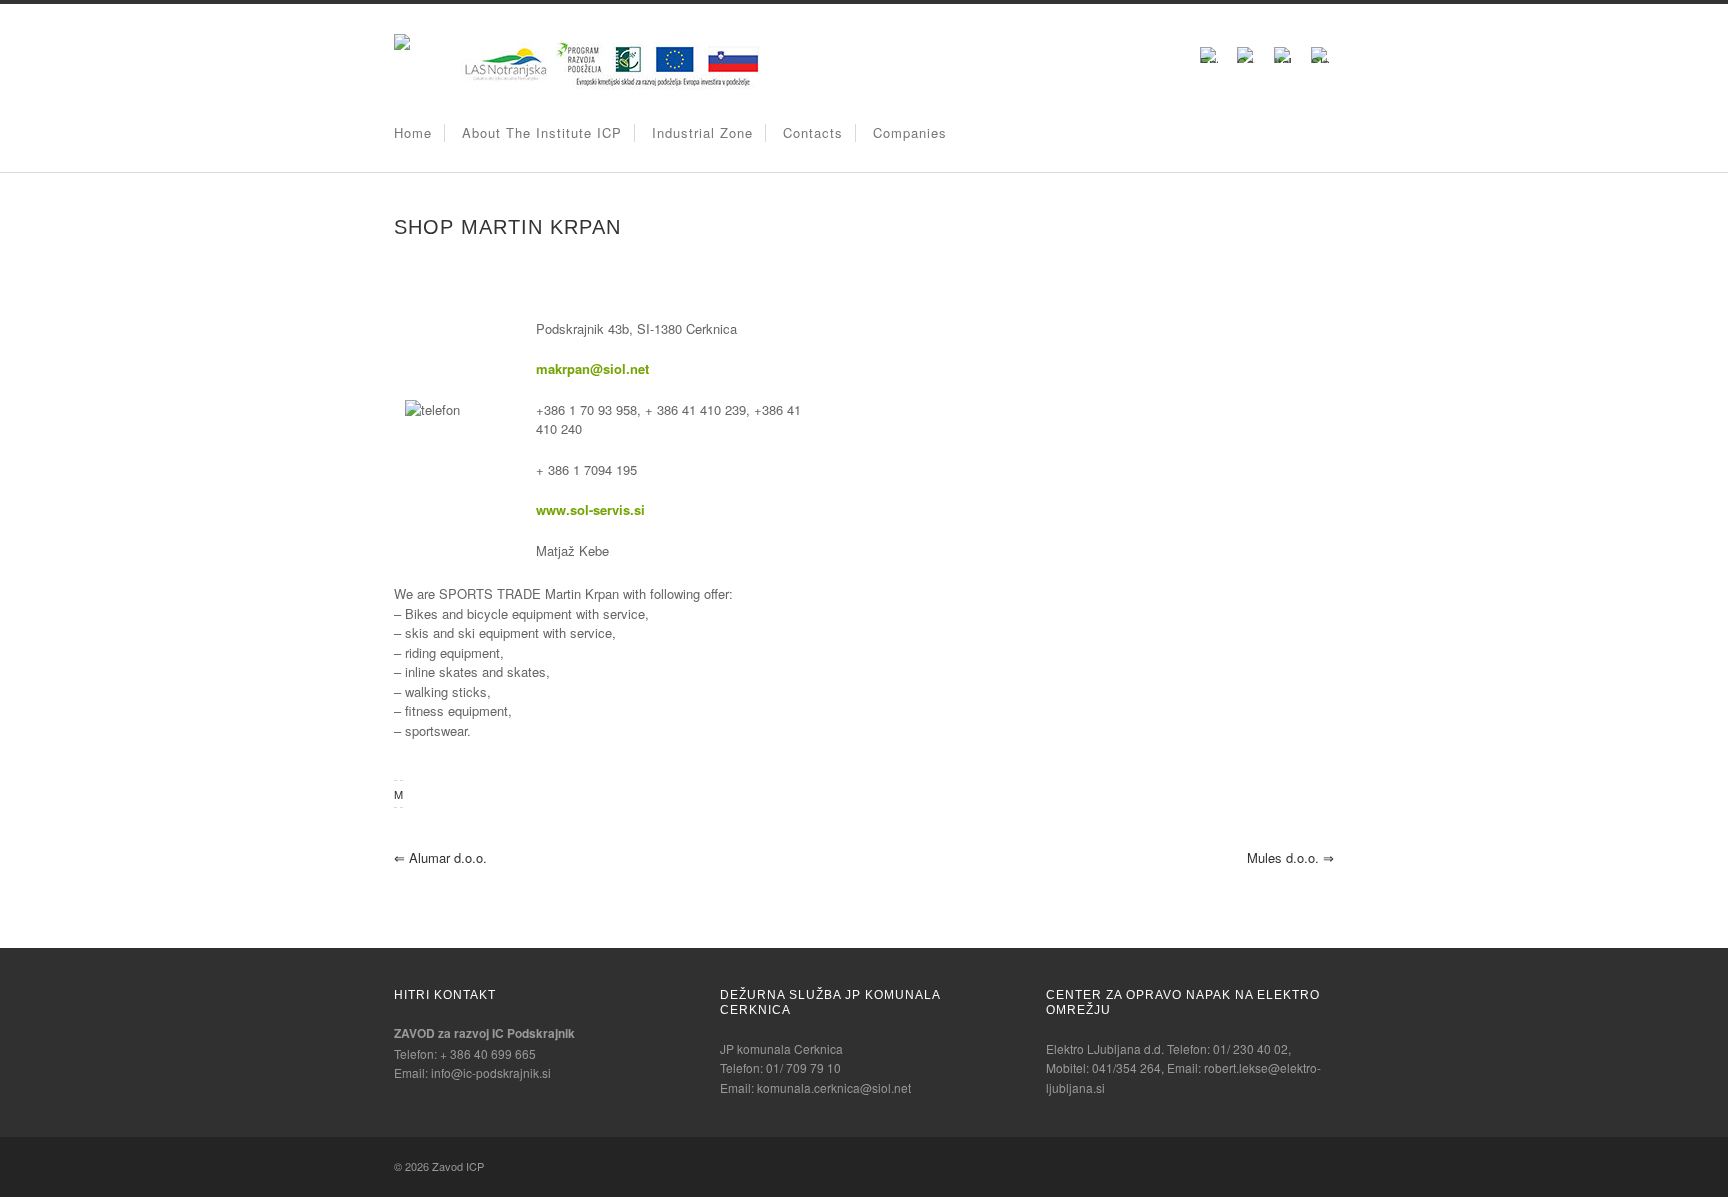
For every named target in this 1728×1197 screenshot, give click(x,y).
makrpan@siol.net (592, 368)
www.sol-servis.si (590, 509)
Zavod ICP (458, 1166)
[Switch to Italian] (1283, 53)
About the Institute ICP (542, 132)
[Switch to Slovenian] (1320, 53)
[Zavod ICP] (402, 44)
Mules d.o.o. (1290, 857)
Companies (910, 132)
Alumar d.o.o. (440, 857)
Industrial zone (702, 132)
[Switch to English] (1209, 53)
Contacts (813, 132)
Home (413, 132)
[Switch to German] (1246, 53)
